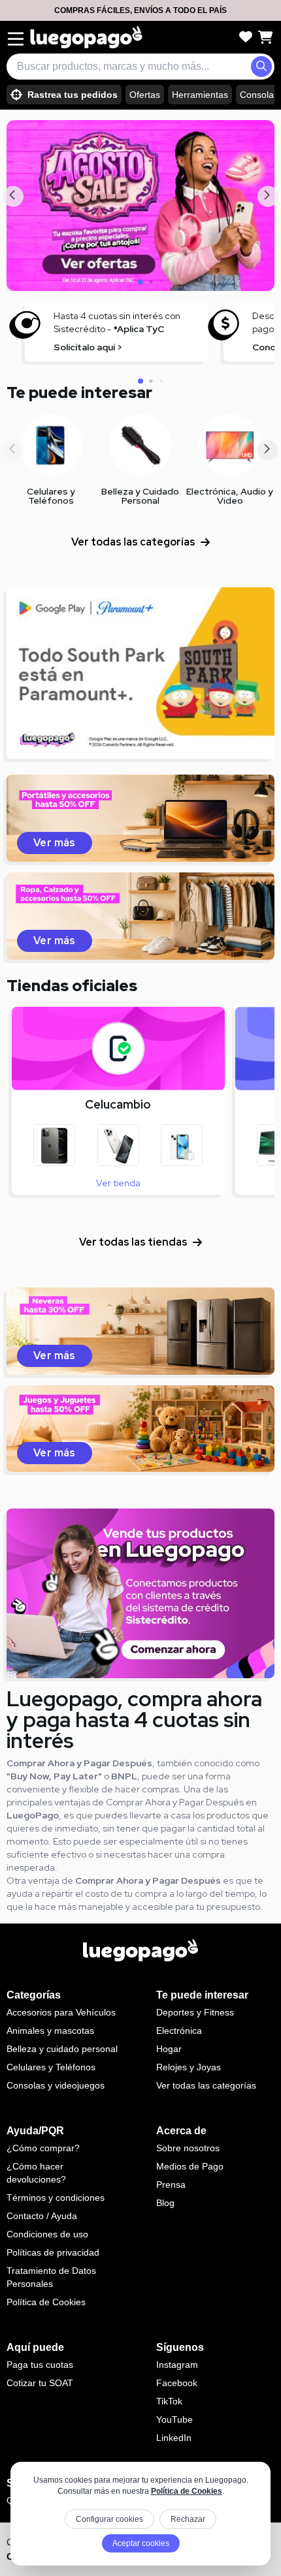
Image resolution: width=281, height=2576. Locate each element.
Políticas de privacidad (53, 2252)
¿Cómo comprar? (43, 2148)
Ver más (55, 843)
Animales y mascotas (50, 2031)
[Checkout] (265, 37)
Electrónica (179, 2031)
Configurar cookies (109, 2519)
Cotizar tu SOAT (40, 2383)
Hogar (169, 2049)
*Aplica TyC (139, 329)
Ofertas (145, 95)
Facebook (177, 2383)
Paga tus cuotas (40, 2365)
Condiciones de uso (47, 2234)
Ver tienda (118, 1183)
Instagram (177, 2365)
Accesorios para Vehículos (61, 2012)
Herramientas (200, 95)
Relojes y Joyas (189, 2067)
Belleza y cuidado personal (62, 2049)
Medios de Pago (190, 2166)
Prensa (171, 2185)
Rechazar (188, 2519)
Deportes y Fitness (195, 2012)
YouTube (174, 2419)
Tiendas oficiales (72, 986)
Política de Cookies (187, 2491)
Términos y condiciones (56, 2198)
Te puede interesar (79, 392)
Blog (165, 2203)
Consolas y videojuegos (56, 2085)
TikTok (169, 2401)
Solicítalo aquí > (88, 347)
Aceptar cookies (141, 2543)
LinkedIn (174, 2438)
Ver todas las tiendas (133, 1242)
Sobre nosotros (188, 2148)
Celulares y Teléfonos (51, 2067)
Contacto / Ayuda (42, 2216)
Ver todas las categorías (133, 542)
